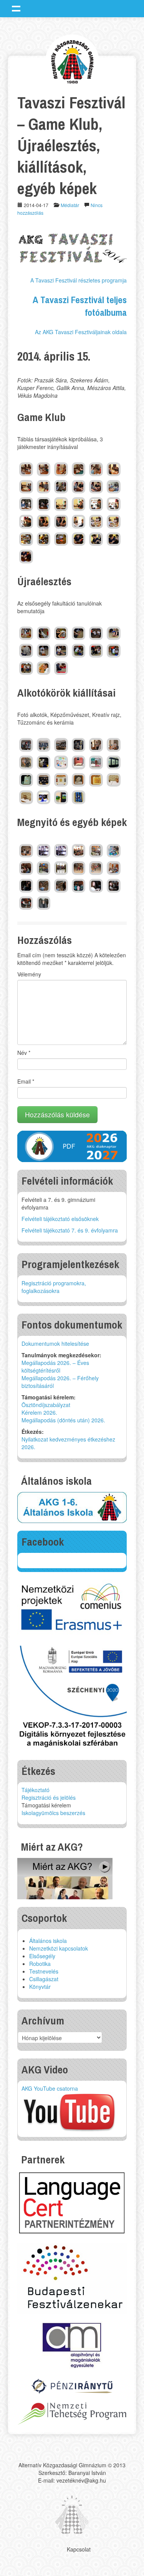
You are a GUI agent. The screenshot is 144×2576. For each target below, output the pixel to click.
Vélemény (29, 974)
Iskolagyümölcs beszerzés (53, 1813)
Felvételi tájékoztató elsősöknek (60, 1219)
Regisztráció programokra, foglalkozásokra (54, 1287)
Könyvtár (40, 1987)
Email (26, 1081)
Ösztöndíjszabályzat (46, 1405)
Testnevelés (44, 1971)
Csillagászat (44, 1979)
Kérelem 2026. (39, 1412)
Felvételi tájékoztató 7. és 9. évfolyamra (70, 1230)
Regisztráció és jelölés (49, 1797)
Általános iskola (48, 1941)
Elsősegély (42, 1956)
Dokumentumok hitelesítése (55, 1344)
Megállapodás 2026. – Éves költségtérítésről (55, 1366)
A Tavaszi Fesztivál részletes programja (79, 280)
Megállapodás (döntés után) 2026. (63, 1420)
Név (24, 1053)
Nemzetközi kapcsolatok (59, 1948)
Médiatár (70, 205)
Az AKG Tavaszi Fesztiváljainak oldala (81, 332)
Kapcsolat (79, 2549)
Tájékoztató (36, 1790)
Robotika (40, 1964)
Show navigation (16, 8)
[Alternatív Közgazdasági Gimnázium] (72, 61)
